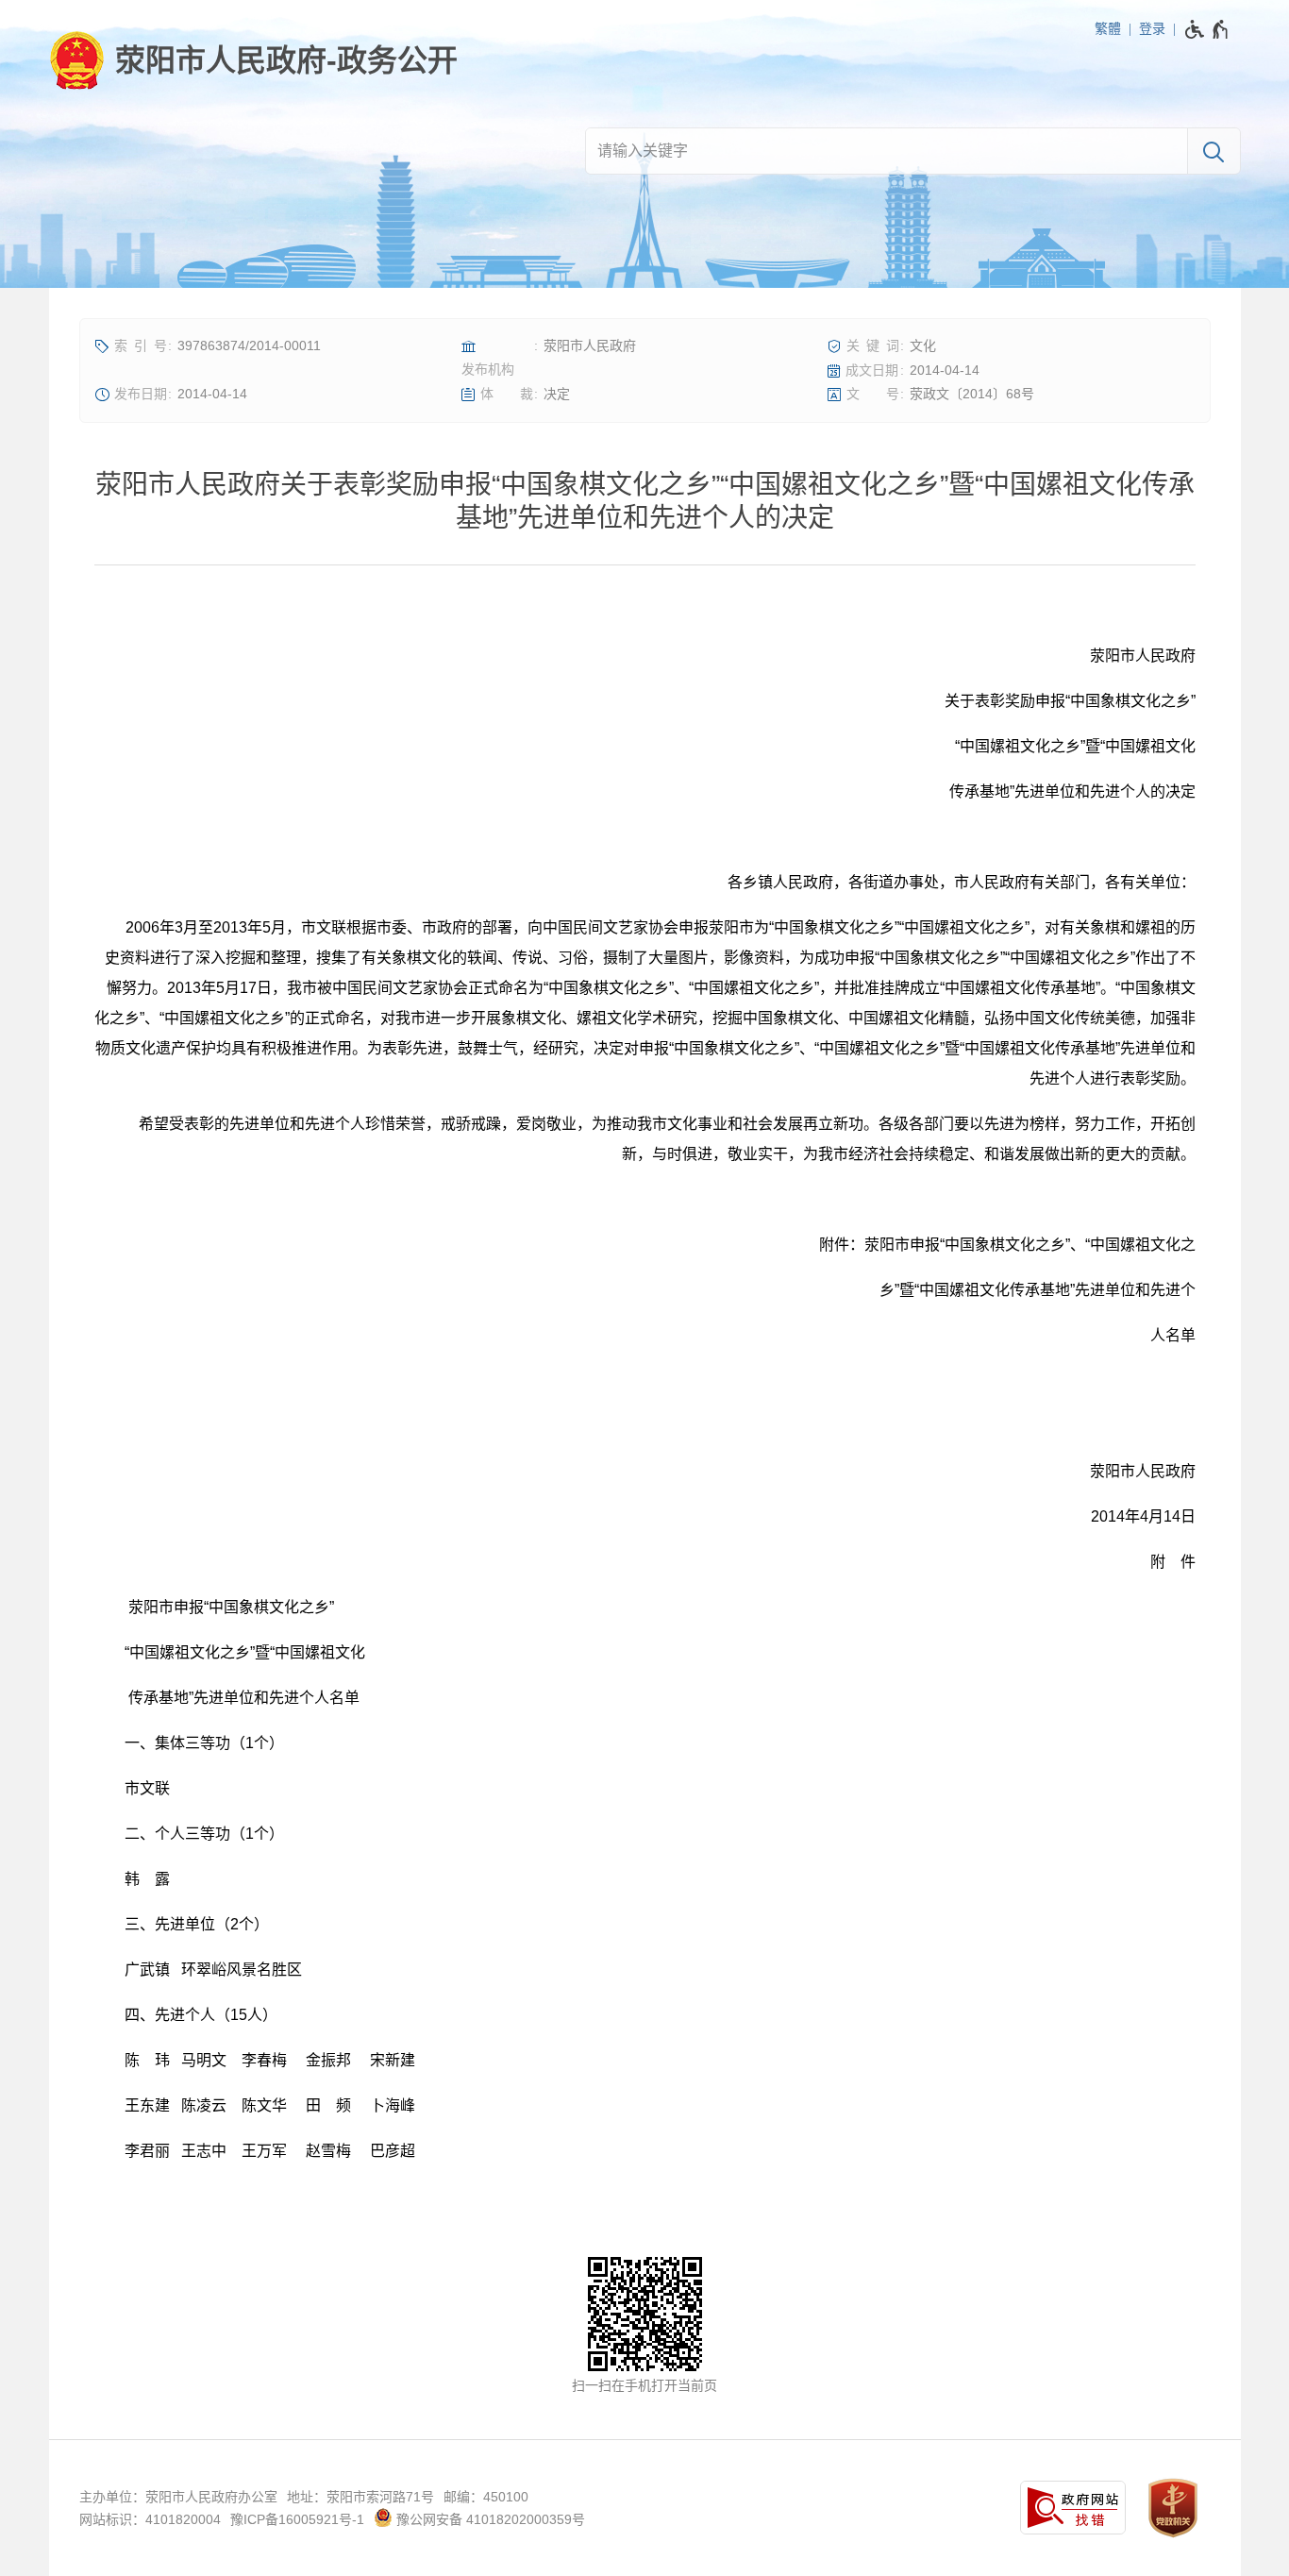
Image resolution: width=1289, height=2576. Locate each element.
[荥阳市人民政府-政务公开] (253, 60)
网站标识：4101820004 (150, 2519)
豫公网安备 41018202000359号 (489, 2519)
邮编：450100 (486, 2497)
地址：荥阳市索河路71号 (360, 2497)
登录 (1152, 28)
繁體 (1108, 28)
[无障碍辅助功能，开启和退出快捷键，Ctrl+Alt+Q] (1207, 29)
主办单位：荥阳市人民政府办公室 (178, 2497)
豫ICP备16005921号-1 (297, 2519)
